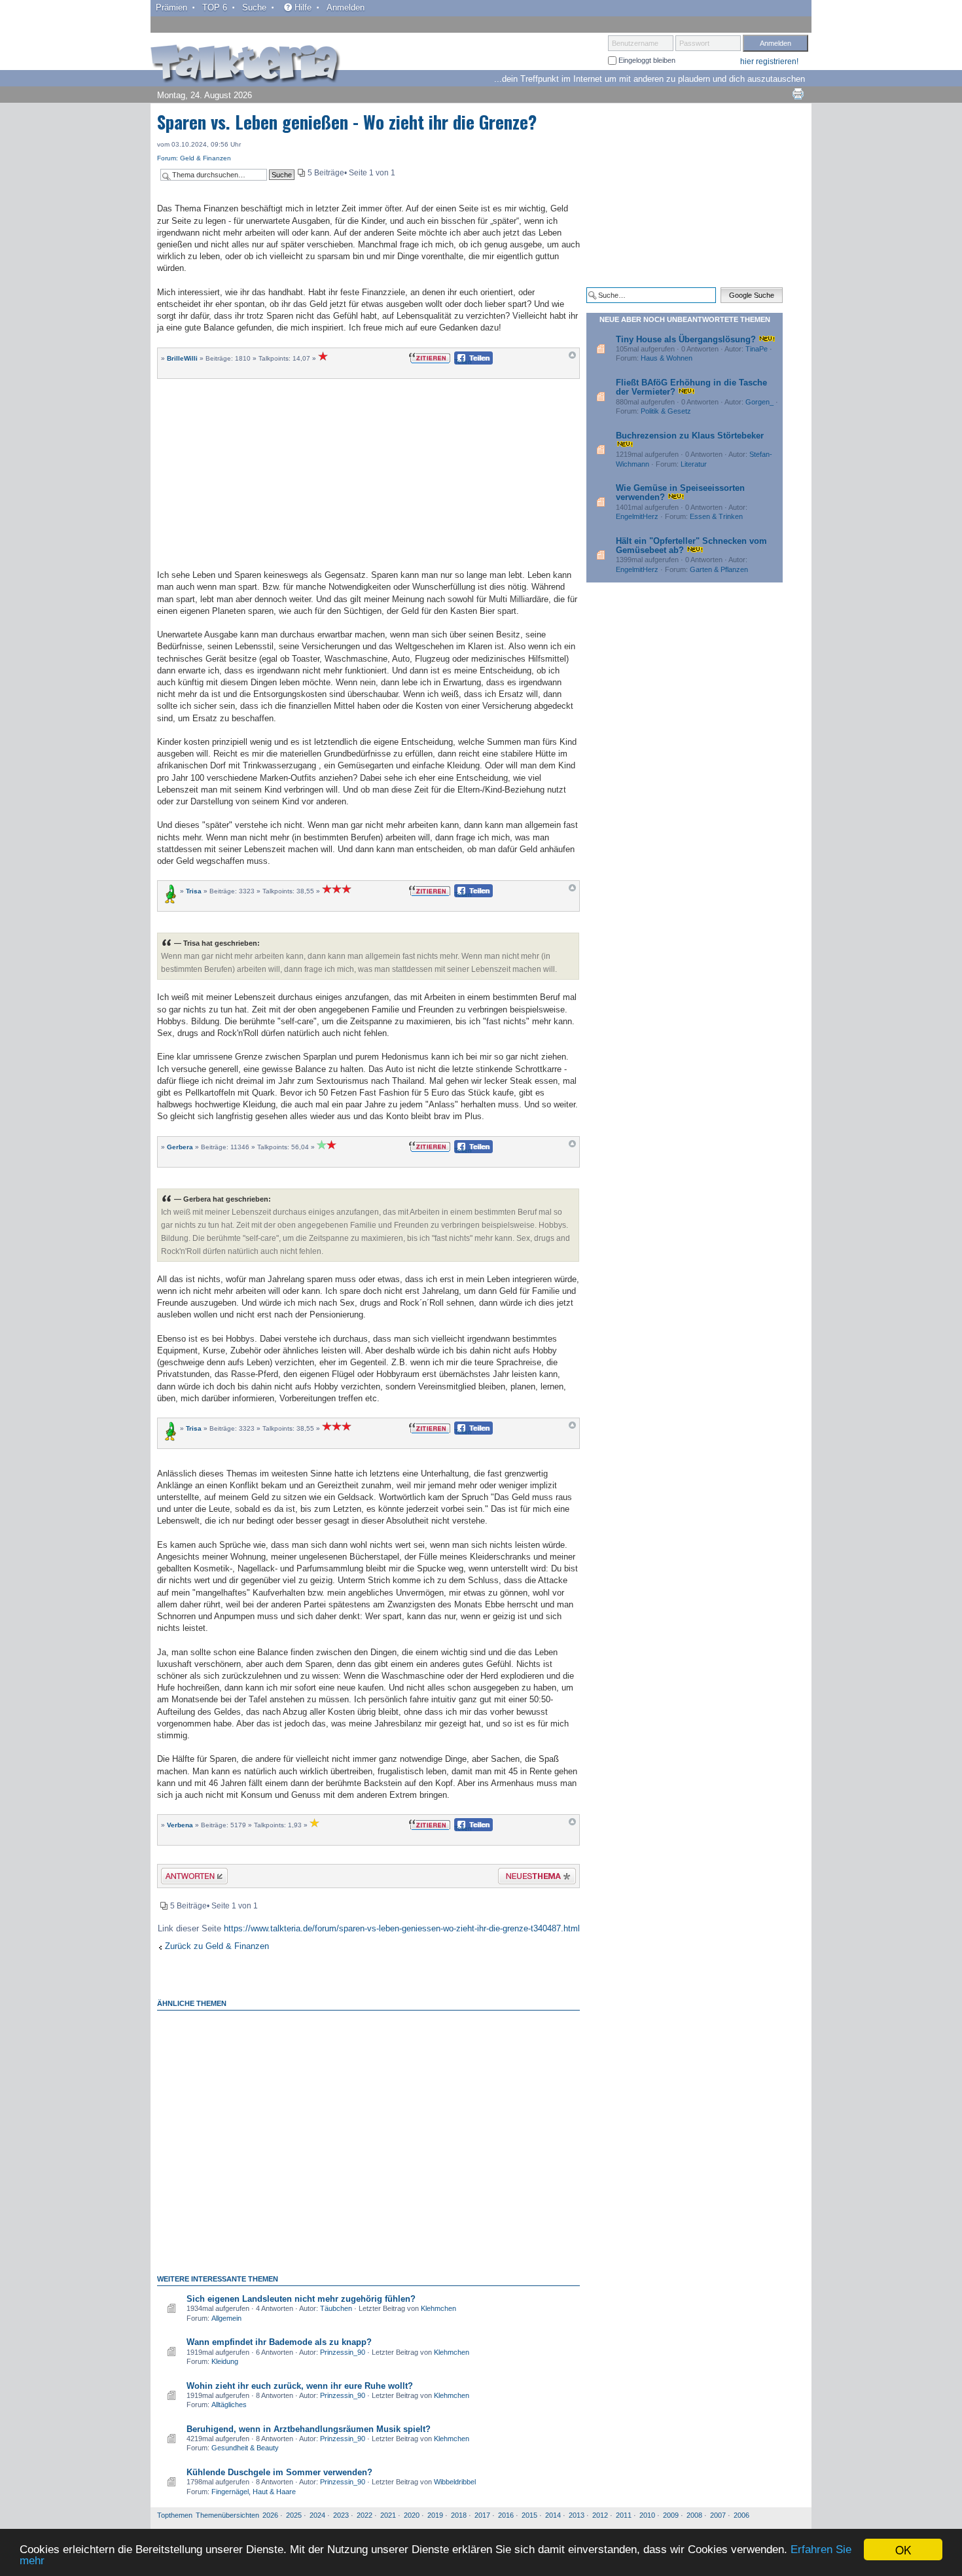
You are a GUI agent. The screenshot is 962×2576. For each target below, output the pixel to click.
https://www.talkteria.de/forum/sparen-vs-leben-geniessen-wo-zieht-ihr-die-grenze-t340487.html (402, 1928)
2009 (671, 2515)
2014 (553, 2515)
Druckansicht (798, 94)
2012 (600, 2515)
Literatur (694, 464)
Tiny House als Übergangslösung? (686, 339)
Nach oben (572, 358)
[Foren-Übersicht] (245, 65)
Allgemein (226, 2318)
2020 (412, 2515)
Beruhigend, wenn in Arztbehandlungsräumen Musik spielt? (309, 2429)
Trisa (194, 891)
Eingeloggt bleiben (646, 60)
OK (903, 2549)
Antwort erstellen (186, 1878)
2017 (482, 2515)
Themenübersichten (227, 2515)
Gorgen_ (759, 402)
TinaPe (757, 349)
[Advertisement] (368, 473)
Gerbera (180, 1147)
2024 (317, 2515)
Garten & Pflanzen (719, 569)
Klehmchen (438, 2308)
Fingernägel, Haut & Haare (254, 2492)
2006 (741, 2515)
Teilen (463, 362)
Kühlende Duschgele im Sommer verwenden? (279, 2472)
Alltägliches (229, 2405)
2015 (529, 2515)
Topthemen (175, 2515)
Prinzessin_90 (343, 2352)
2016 (506, 2515)
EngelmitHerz (637, 516)
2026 (270, 2515)
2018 (459, 2515)
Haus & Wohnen (667, 358)
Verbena (180, 1825)
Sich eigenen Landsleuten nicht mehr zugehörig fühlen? (301, 2299)
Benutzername (635, 43)
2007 (718, 2515)
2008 (694, 2515)
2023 (341, 2515)
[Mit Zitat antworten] (430, 357)
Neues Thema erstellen (533, 1878)
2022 (365, 2515)
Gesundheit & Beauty (245, 2448)
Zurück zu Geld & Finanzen (217, 1946)
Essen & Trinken (716, 516)
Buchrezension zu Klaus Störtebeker (690, 436)
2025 (294, 2515)
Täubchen (336, 2308)
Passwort (694, 43)
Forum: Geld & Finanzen (194, 158)
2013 (577, 2515)
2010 (647, 2515)
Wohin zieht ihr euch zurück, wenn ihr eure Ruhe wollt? (300, 2386)
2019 (435, 2515)
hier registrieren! (769, 62)
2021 (388, 2515)
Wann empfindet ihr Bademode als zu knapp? (279, 2342)
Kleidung (225, 2361)
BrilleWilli (182, 358)
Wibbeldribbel (455, 2482)
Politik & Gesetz (666, 411)
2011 (624, 2515)
